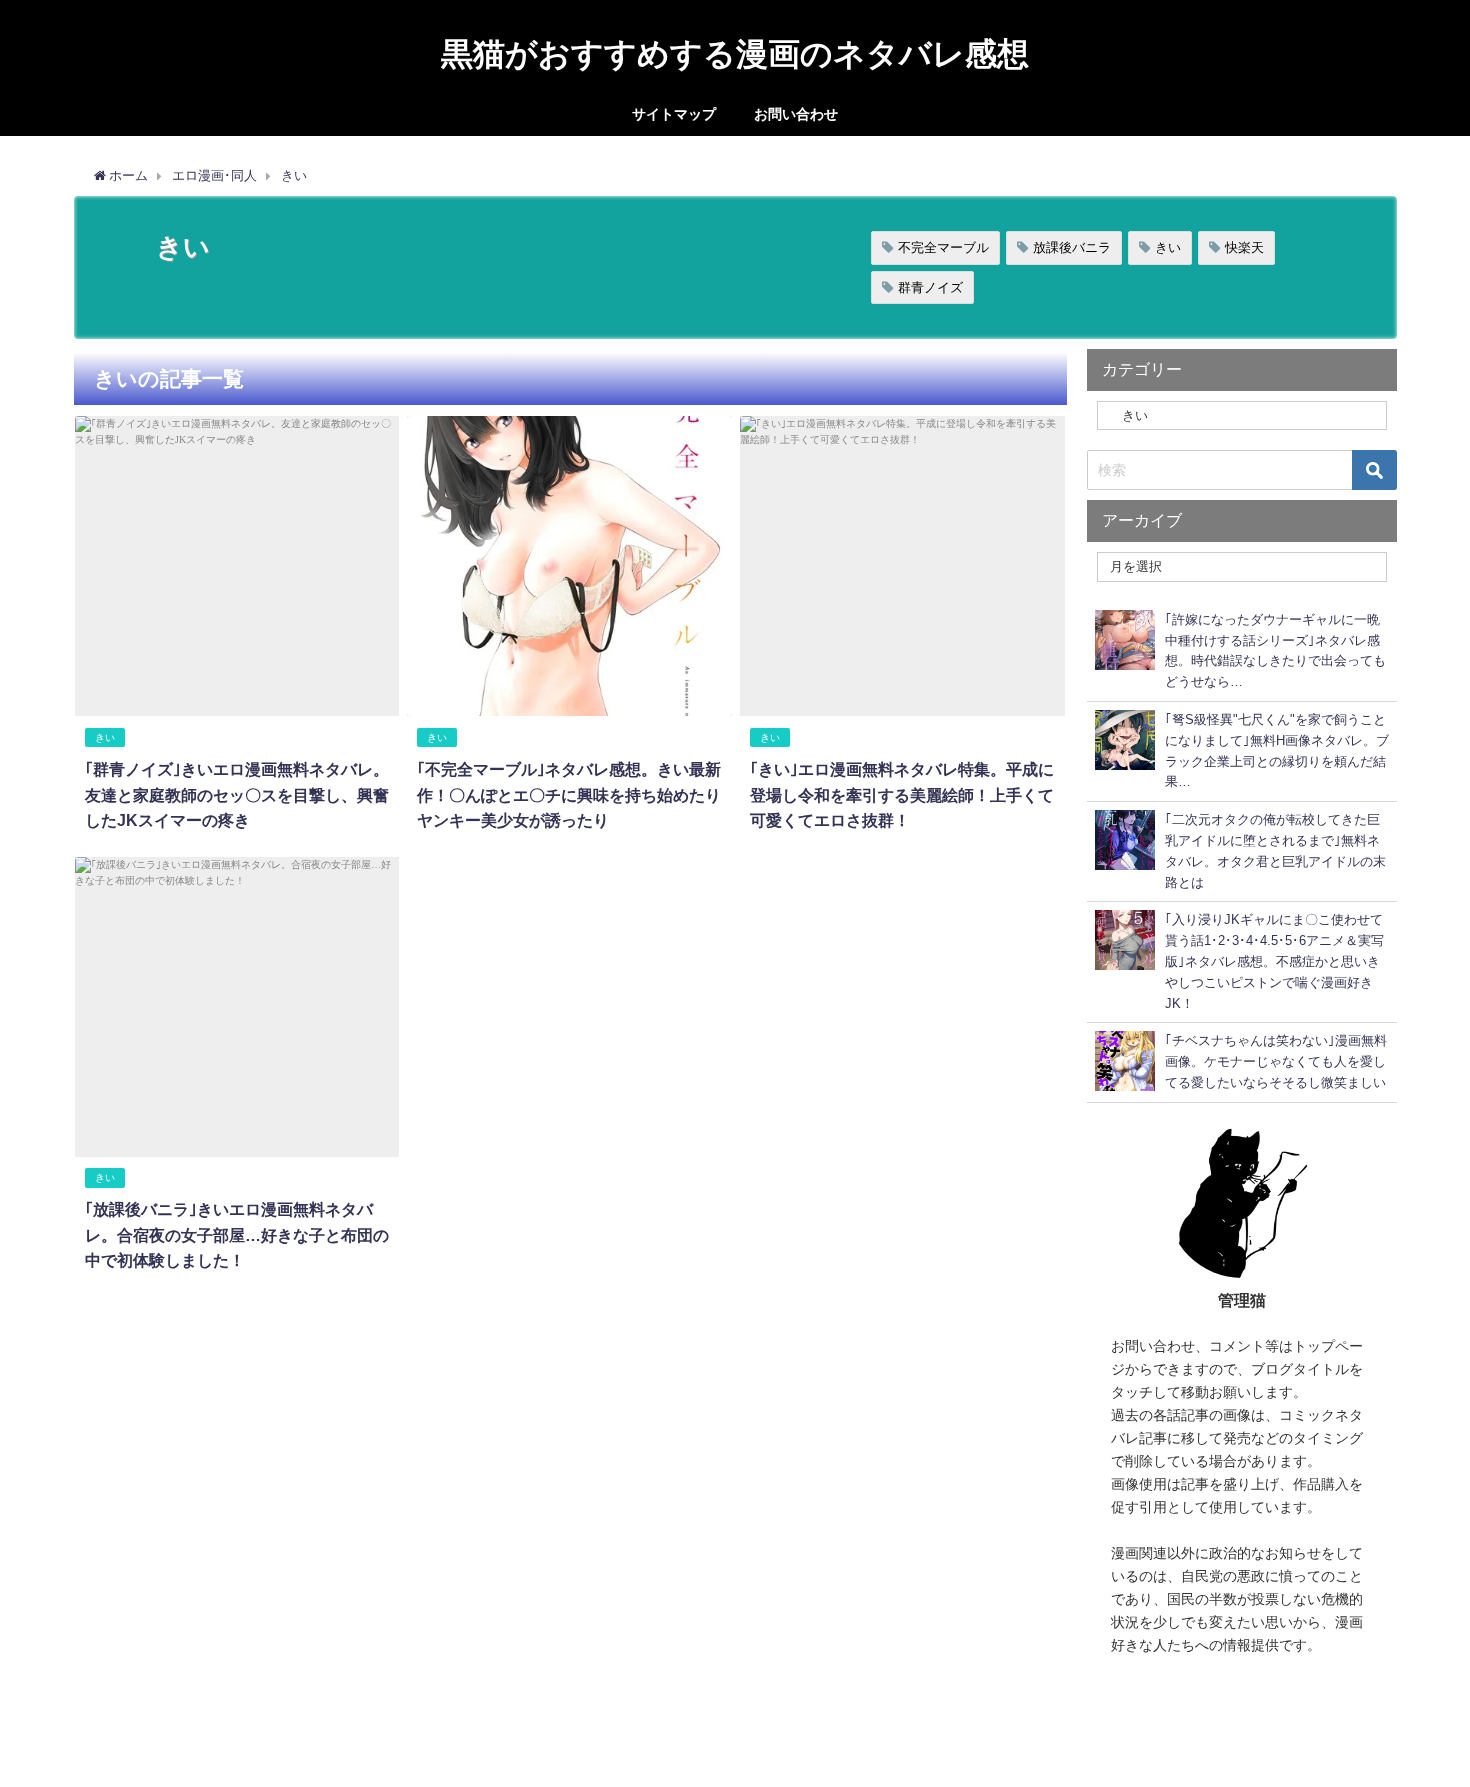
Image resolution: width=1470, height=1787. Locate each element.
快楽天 (1244, 247)
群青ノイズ (930, 287)
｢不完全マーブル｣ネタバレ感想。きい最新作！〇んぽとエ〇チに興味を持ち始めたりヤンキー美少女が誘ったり (569, 794)
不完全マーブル (943, 247)
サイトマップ (674, 114)
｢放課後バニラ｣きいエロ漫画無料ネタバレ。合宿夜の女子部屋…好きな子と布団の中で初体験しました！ (237, 1234)
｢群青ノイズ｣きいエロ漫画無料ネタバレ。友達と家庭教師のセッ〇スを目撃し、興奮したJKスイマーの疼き (237, 794)
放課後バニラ (1072, 247)
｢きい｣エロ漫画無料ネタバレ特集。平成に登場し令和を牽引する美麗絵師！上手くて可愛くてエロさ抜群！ (902, 794)
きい (1168, 247)
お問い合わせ (796, 114)
